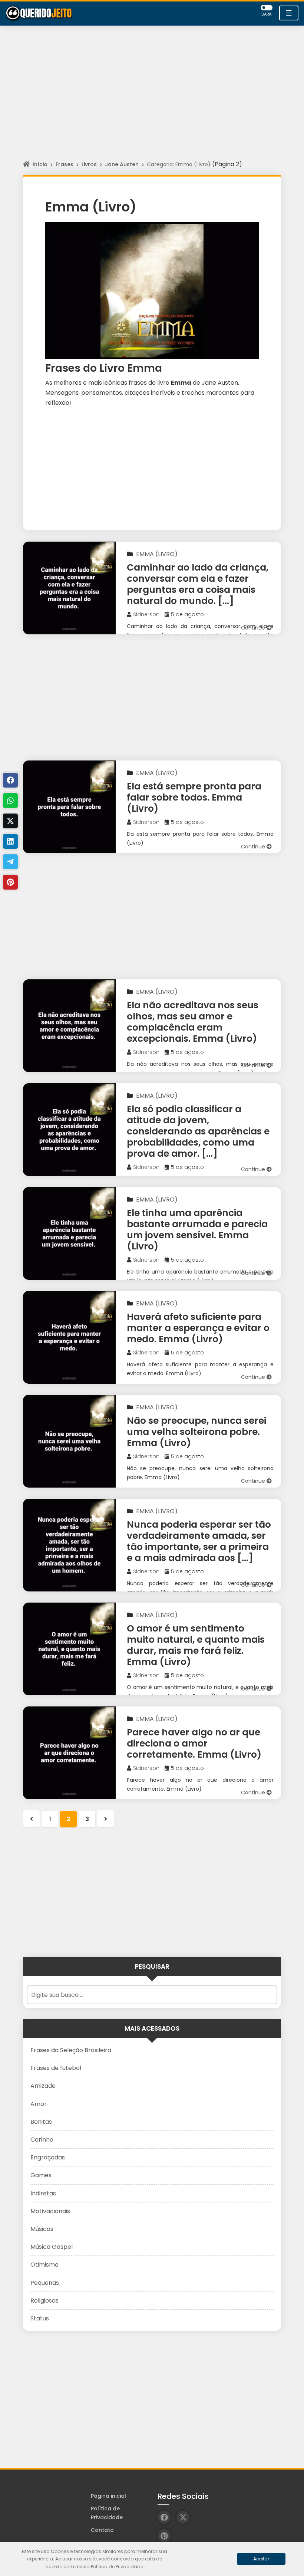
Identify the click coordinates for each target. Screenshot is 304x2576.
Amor (39, 2104)
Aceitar (261, 2559)
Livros (89, 164)
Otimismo (44, 2265)
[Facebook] (10, 780)
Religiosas (44, 2301)
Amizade (43, 2086)
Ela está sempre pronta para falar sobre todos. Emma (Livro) (194, 797)
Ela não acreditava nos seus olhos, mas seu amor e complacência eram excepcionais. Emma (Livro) (193, 1022)
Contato (102, 2530)
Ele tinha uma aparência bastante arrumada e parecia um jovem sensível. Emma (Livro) (197, 1230)
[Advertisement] (152, 100)
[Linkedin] (10, 841)
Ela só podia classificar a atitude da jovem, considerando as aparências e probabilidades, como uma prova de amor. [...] (198, 1131)
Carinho (42, 2140)
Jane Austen (122, 164)
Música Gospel (52, 2247)
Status (40, 2318)
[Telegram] (10, 862)
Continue (254, 628)
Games (41, 2175)
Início (40, 164)
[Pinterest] (10, 882)
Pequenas (45, 2283)
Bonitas (41, 2122)
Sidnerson (146, 614)
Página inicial (108, 2496)
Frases (65, 164)
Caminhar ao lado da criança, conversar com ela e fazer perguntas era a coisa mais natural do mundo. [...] (198, 584)
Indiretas (43, 2193)
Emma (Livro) (157, 554)
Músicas (42, 2229)
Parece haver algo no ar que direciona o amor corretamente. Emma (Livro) (194, 1743)
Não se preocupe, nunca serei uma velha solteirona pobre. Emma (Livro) (196, 1432)
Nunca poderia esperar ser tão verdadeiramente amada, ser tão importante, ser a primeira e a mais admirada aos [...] (199, 1541)
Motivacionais (50, 2211)
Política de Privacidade (107, 2513)
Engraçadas (48, 2157)
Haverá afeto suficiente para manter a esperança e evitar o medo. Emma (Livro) (198, 1328)
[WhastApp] (10, 801)
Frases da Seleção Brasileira (71, 2050)
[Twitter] (10, 821)
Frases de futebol (56, 2068)
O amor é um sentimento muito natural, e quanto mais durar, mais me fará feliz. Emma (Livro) (196, 1645)
